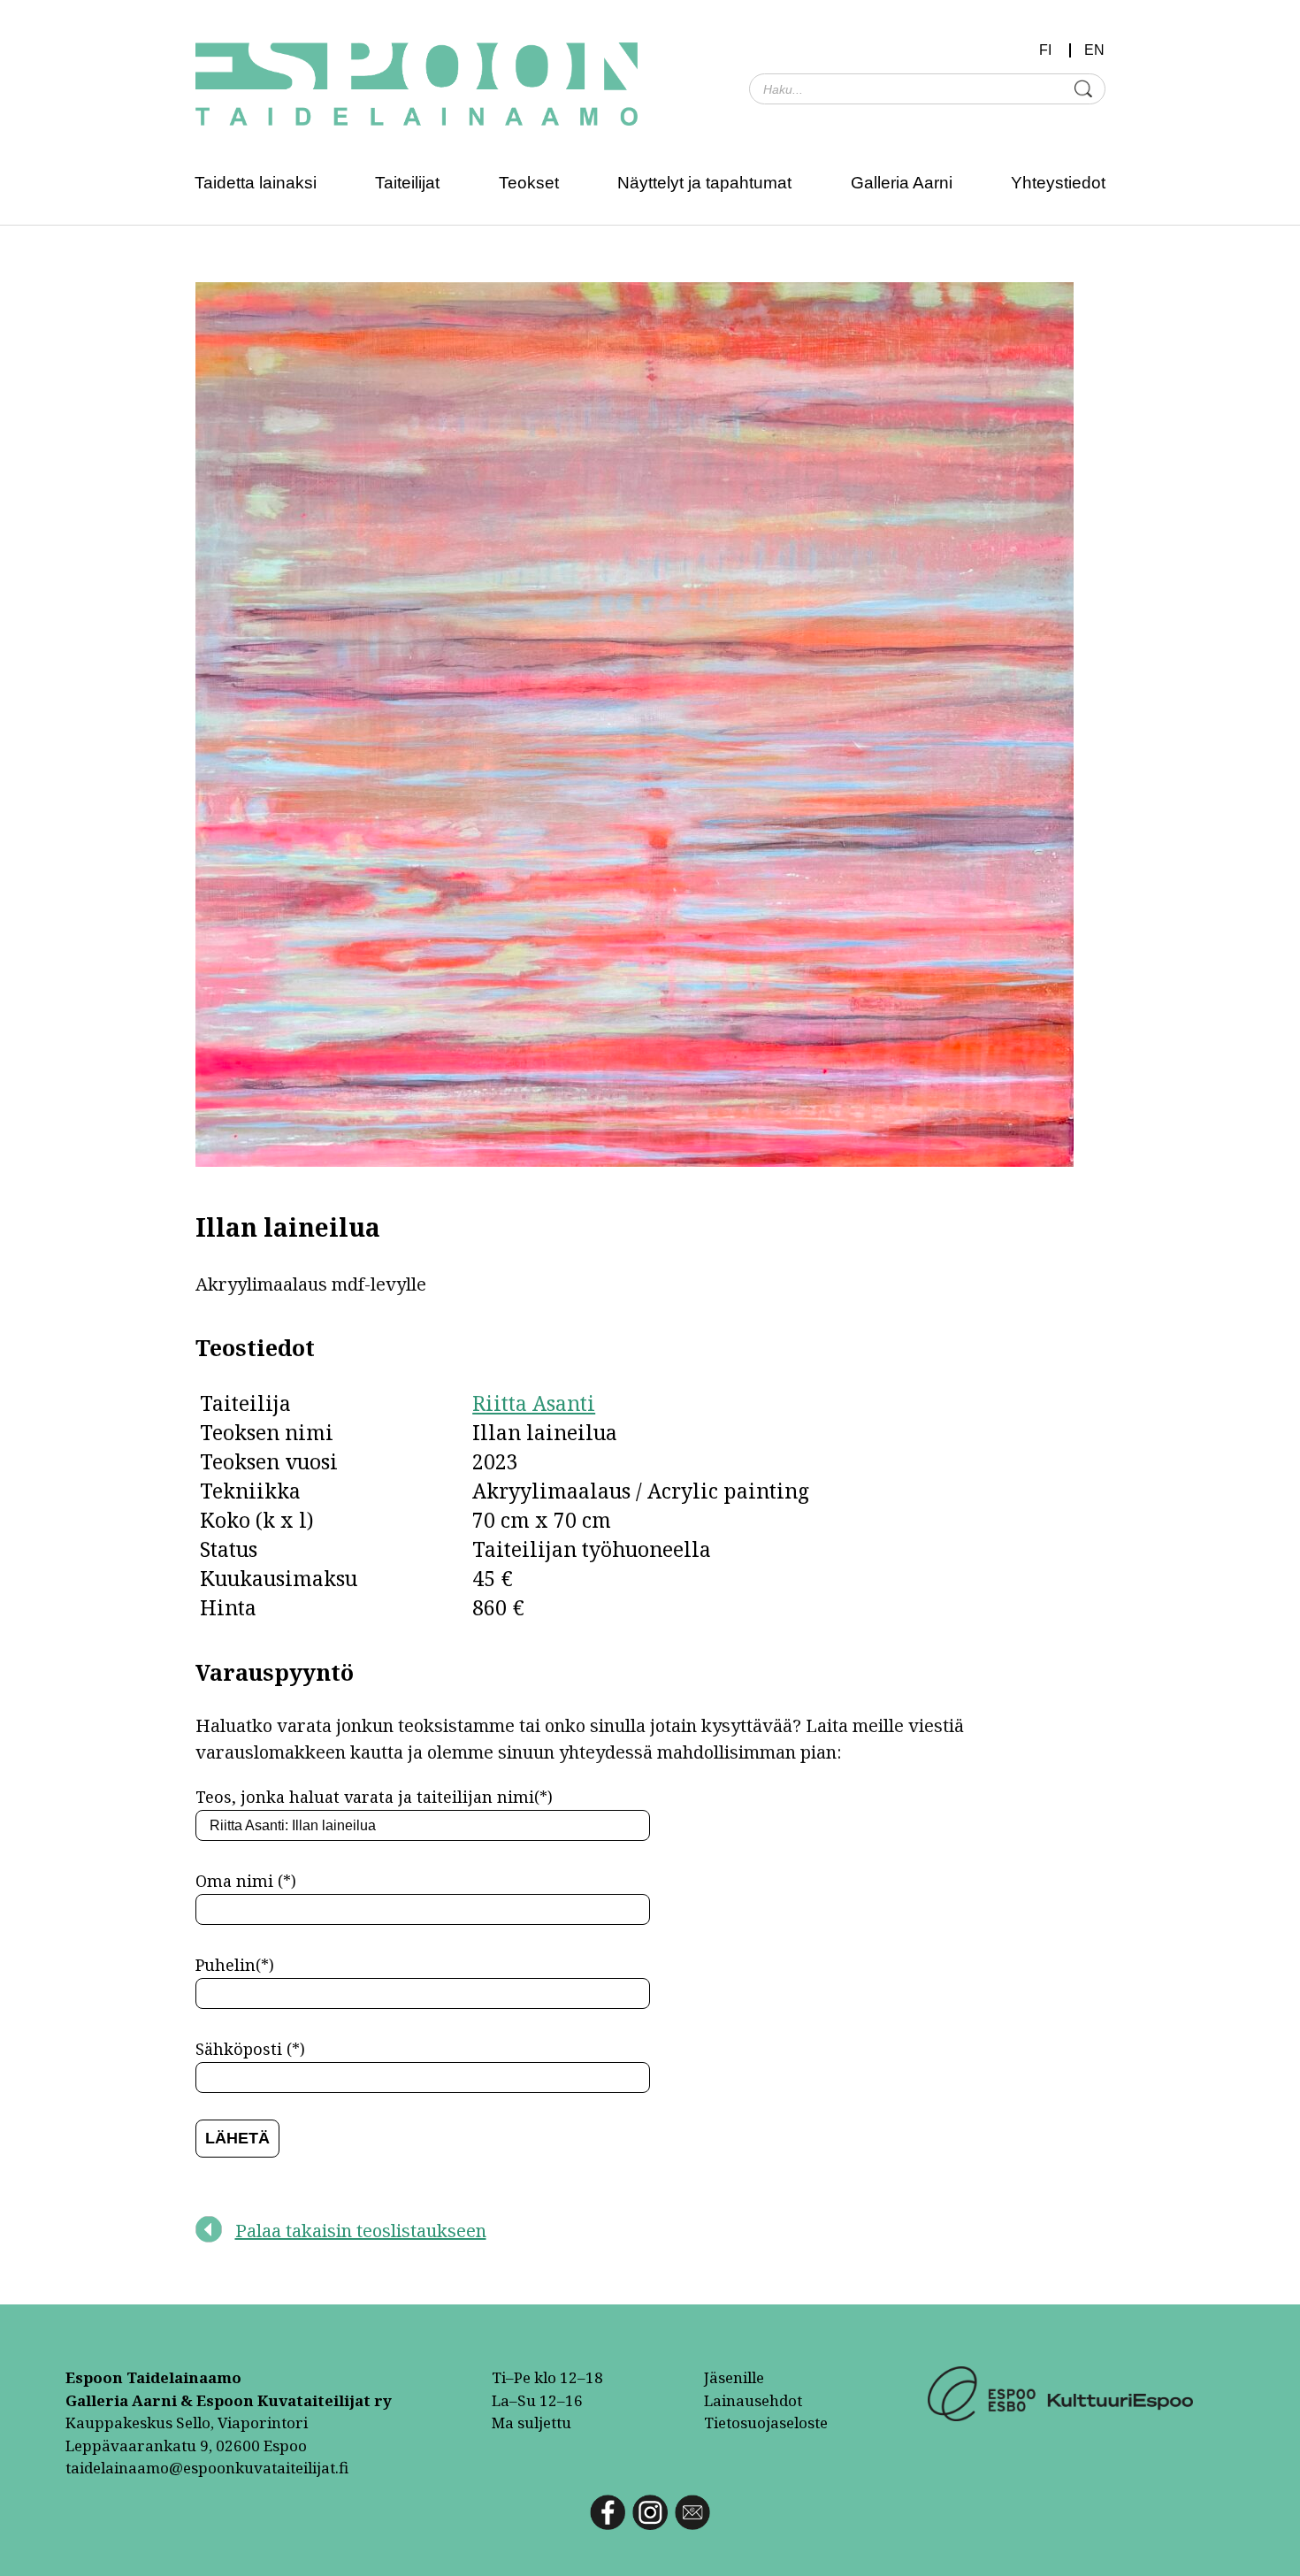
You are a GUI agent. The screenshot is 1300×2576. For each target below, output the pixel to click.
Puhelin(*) (235, 1965)
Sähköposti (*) (250, 2049)
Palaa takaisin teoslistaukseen (361, 2231)
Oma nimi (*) (246, 1881)
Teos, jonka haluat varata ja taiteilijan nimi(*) (374, 1797)
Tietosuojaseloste (766, 2423)
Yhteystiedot (1058, 183)
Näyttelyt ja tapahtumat (704, 183)
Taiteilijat (407, 183)
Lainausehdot (753, 2400)
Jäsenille (734, 2377)
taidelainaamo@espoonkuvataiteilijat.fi (207, 2468)
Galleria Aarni (902, 183)
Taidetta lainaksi (256, 183)
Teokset (529, 183)
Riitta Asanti (534, 1403)
